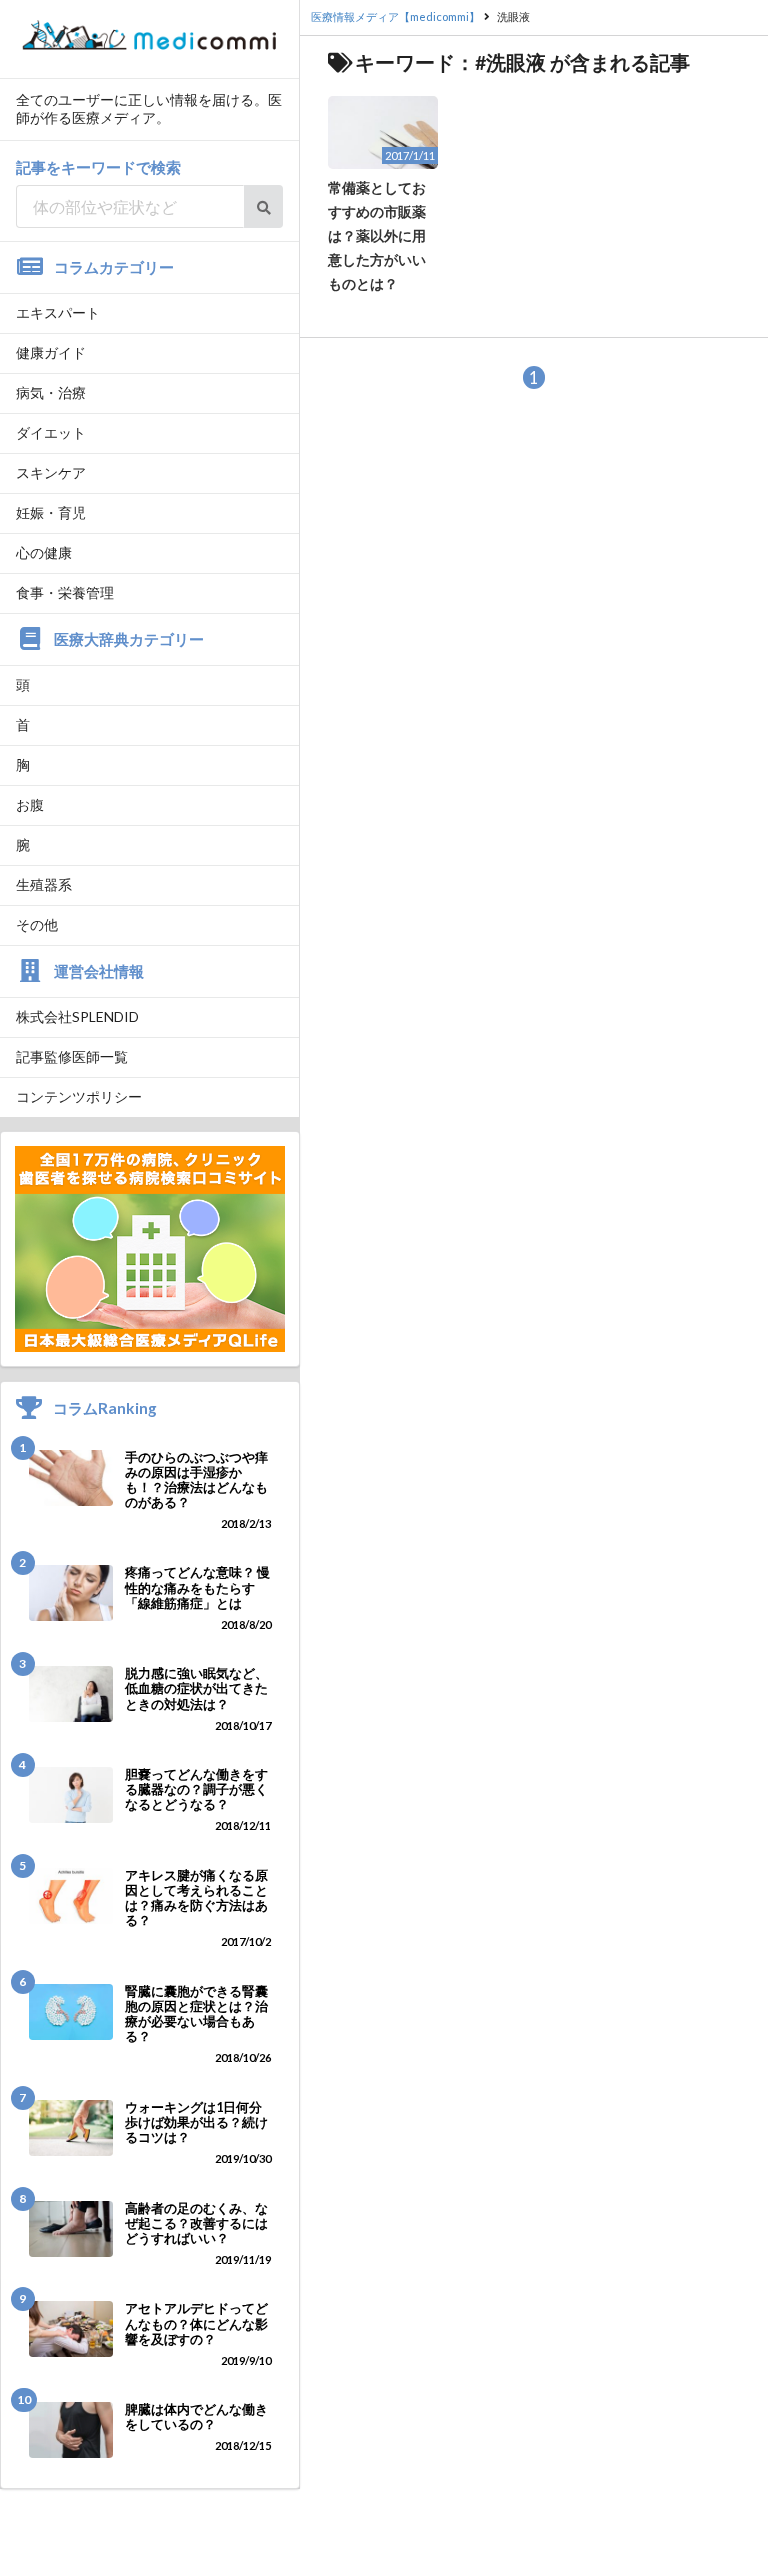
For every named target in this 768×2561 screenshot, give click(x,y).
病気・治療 (51, 392)
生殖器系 (44, 884)
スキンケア (51, 472)
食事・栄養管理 (65, 592)
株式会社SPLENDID (77, 1016)
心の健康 (44, 552)
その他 (37, 924)
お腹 (30, 804)
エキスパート (58, 312)
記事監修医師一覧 (72, 1056)
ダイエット (51, 432)
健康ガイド (51, 352)
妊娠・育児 (51, 512)
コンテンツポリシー (79, 1096)
